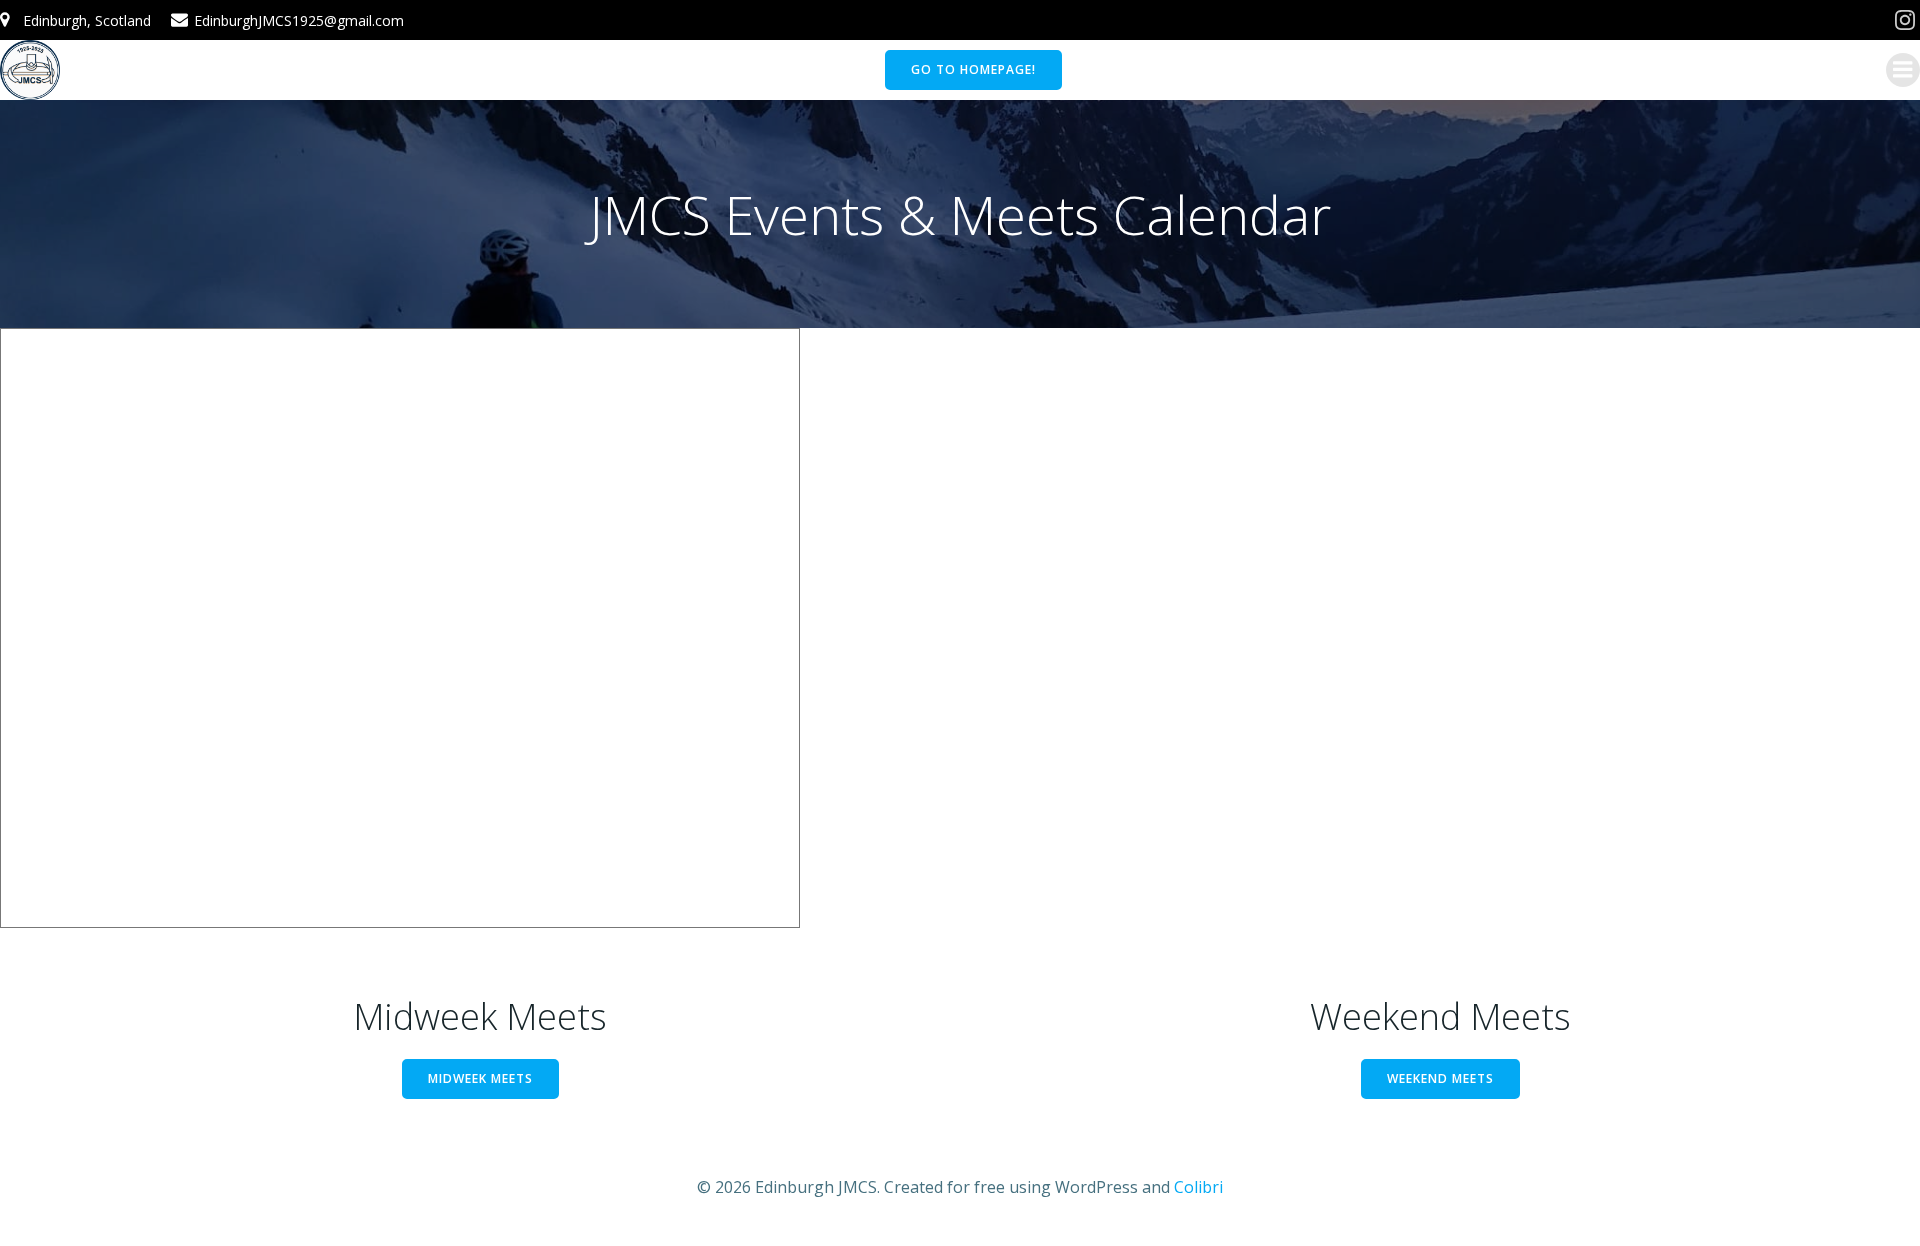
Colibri (1198, 1187)
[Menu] (1903, 70)
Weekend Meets (1440, 1078)
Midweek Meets (480, 1078)
